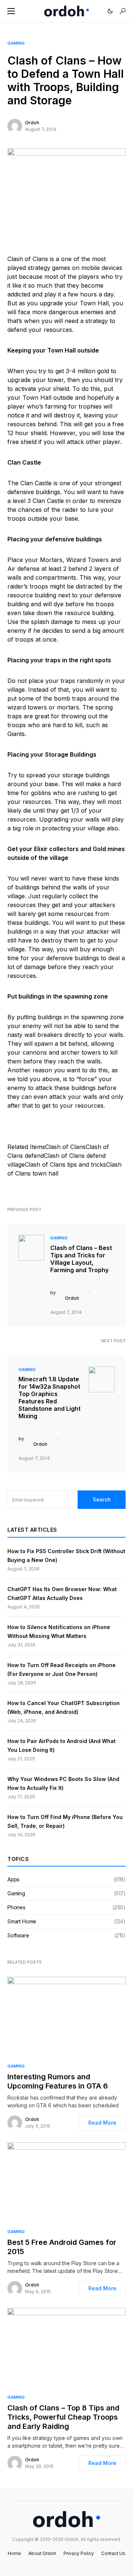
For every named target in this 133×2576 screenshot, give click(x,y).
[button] (11, 11)
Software (18, 1935)
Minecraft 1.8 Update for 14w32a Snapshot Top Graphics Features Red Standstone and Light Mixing (50, 1398)
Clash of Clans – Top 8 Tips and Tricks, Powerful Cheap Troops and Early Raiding (63, 2417)
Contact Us (113, 2553)
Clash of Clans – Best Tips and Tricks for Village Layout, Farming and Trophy (81, 1259)
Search (102, 1499)
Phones (16, 1907)
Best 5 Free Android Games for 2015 (62, 2247)
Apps (13, 1879)
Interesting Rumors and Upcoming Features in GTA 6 (58, 2081)
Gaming (16, 43)
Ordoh (32, 123)
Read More (102, 2123)
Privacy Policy (79, 2553)
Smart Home (22, 1921)
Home (14, 2553)
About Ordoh (42, 2553)
